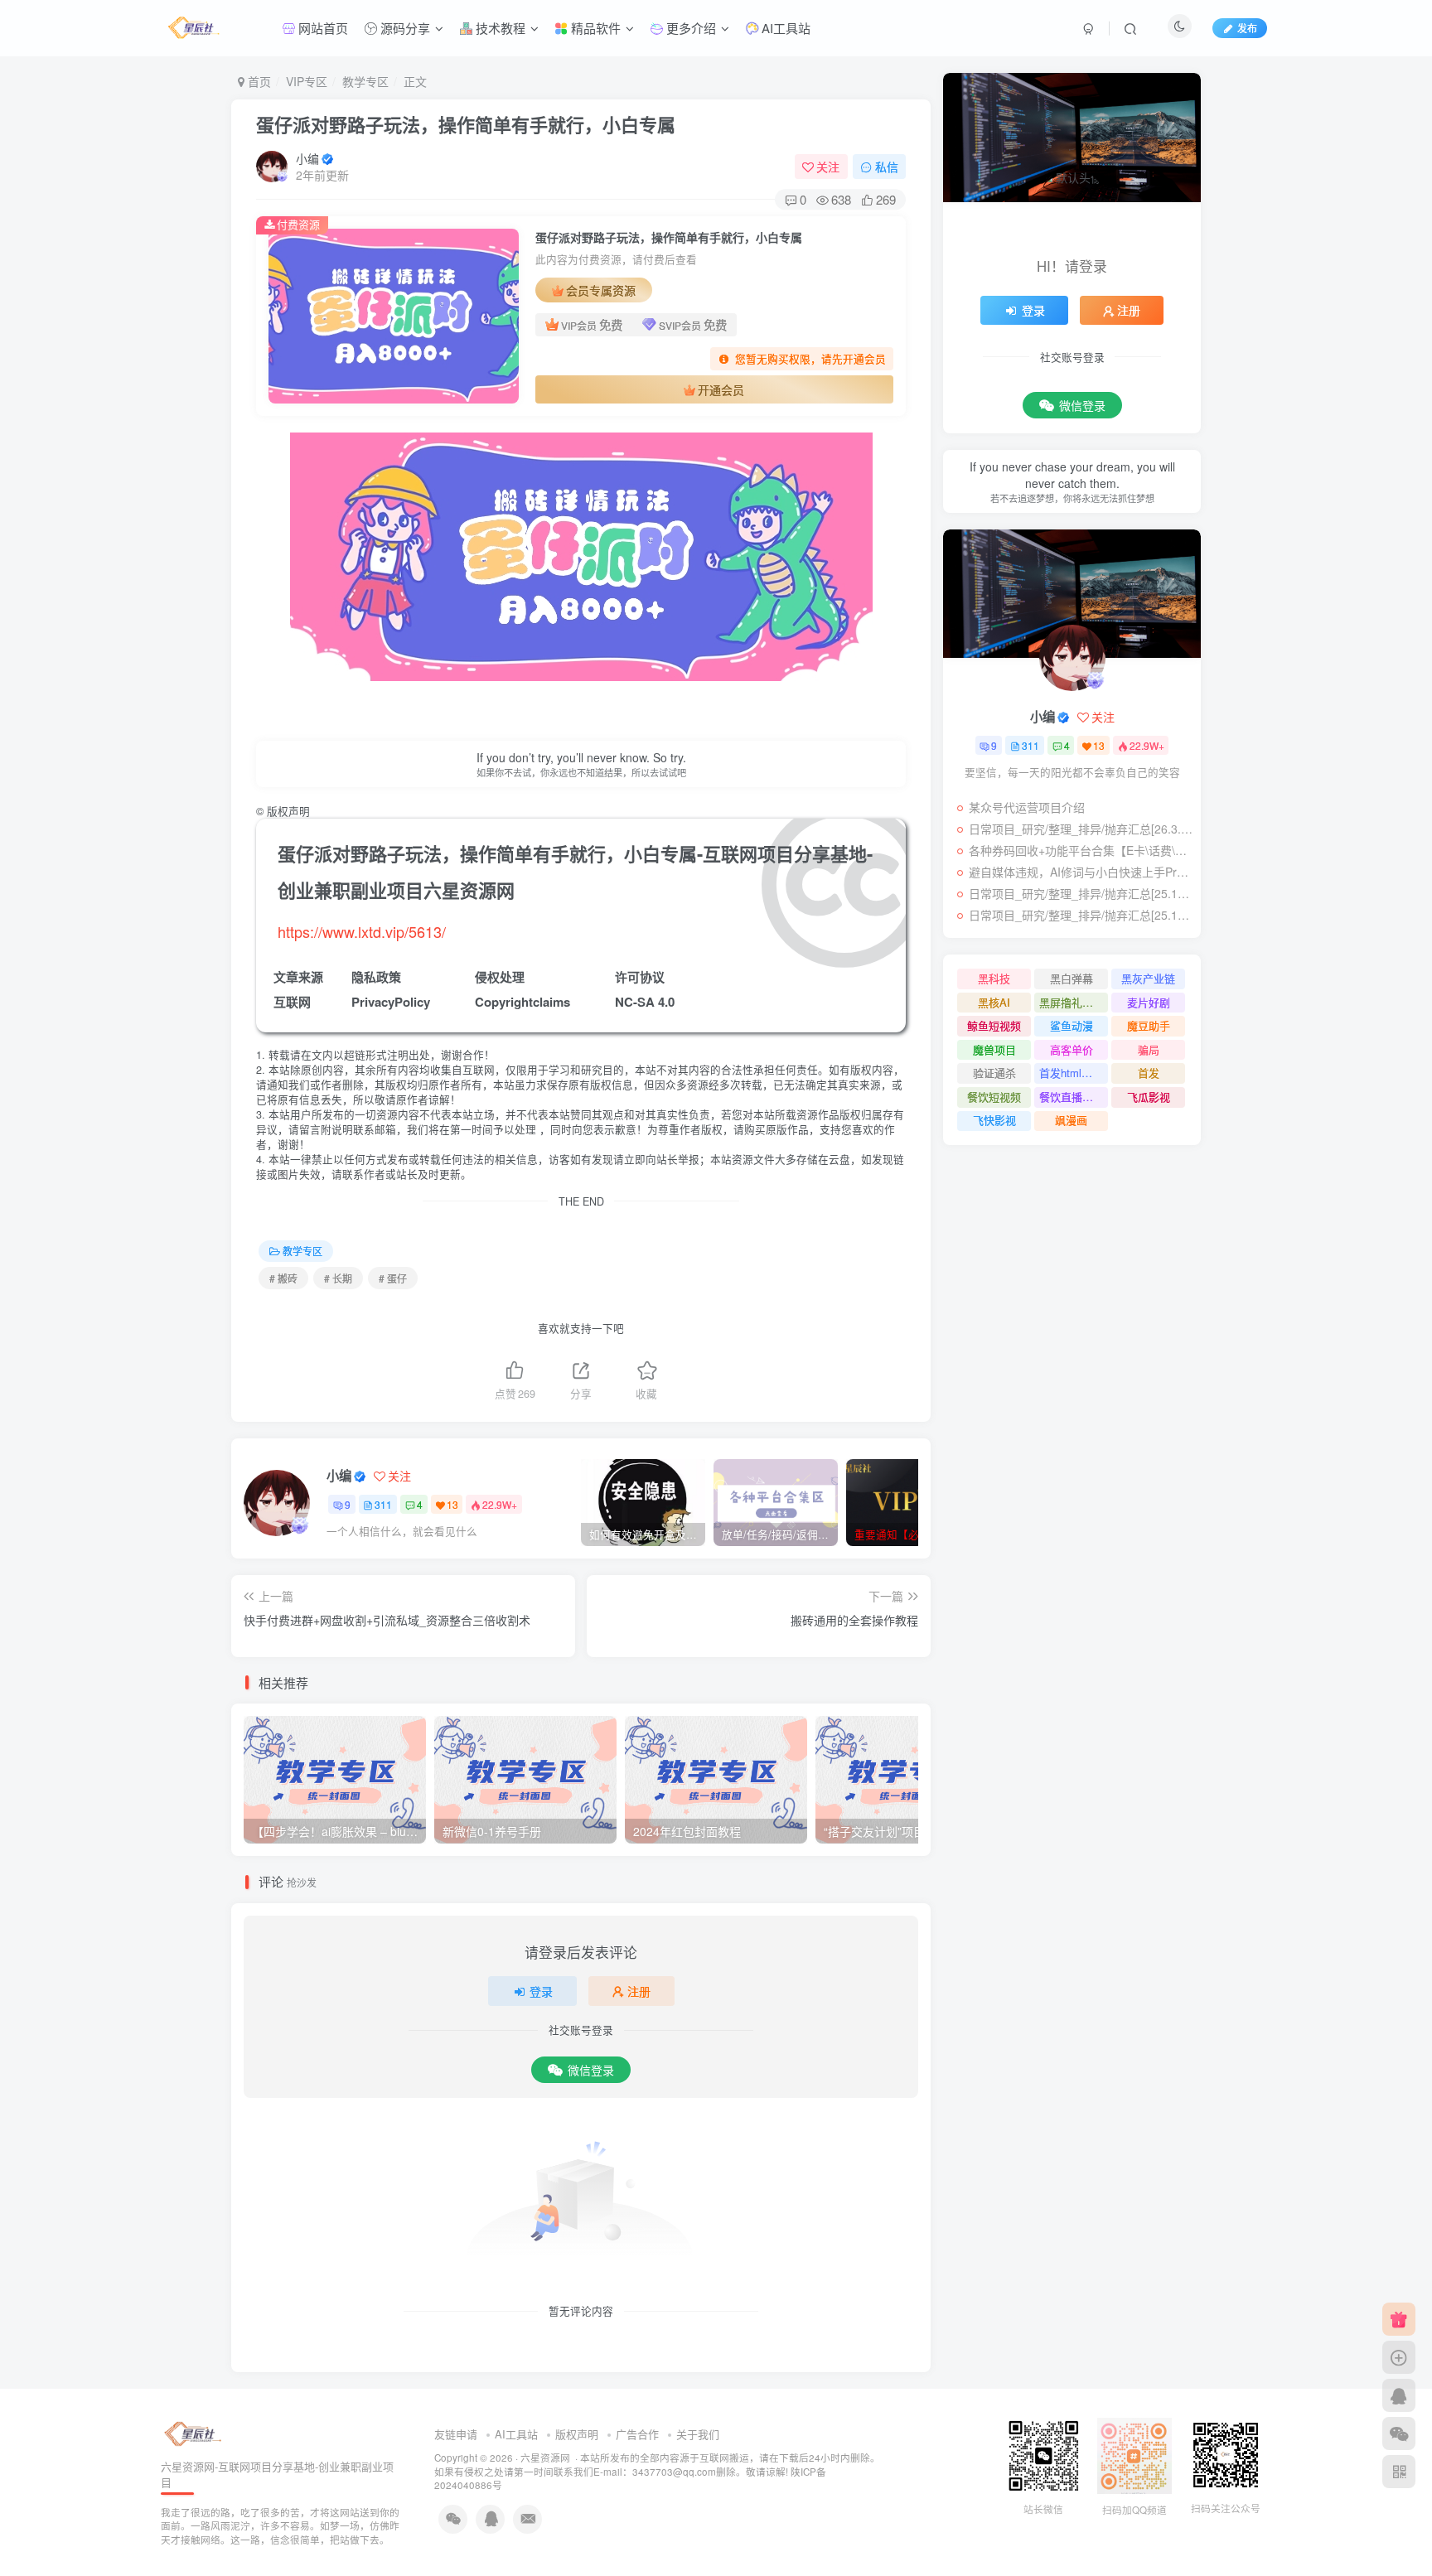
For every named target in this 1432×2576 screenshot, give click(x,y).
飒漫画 (1071, 1120)
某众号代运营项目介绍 (1027, 807)
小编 (307, 158)
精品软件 (594, 28)
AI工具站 (784, 28)
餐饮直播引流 (1072, 1097)
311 (383, 1504)
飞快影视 (994, 1120)
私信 (887, 167)
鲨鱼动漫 (1072, 1025)
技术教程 (499, 28)
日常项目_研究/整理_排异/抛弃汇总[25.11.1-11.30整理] (1081, 915)
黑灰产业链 (1148, 978)
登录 (541, 1991)
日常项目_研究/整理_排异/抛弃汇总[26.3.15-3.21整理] (1081, 829)
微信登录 (591, 2070)
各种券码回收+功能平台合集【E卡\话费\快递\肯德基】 (1081, 850)
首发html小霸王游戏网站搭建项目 (1074, 1073)
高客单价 (1072, 1049)
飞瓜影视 (1149, 1097)
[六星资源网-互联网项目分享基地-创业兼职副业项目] (194, 2433)
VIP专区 (307, 81)
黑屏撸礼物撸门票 (1074, 1002)
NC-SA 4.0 (645, 1002)
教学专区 (365, 81)
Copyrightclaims (522, 1002)
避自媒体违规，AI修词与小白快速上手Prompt (1081, 872)
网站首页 (322, 28)
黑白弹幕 (1072, 978)
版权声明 (577, 2434)
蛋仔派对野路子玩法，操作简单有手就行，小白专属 (466, 124)
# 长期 (338, 1278)
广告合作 (637, 2434)
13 (452, 1504)
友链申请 (456, 2434)
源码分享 (404, 28)
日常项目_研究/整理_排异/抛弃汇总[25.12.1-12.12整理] (1081, 893)
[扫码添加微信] (1399, 2433)
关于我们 (698, 2434)
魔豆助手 (1149, 1025)
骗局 (1149, 1049)
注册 (639, 1991)
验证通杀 (994, 1073)
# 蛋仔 (393, 1278)
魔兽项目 (994, 1049)
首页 (258, 81)
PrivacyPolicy (391, 1002)
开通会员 (721, 389)
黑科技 (994, 978)
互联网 (292, 1002)
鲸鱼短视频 (994, 1025)
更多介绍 (689, 28)
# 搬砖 (283, 1278)
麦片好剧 (1149, 1002)
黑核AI (994, 1002)
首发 (1149, 1073)
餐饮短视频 (994, 1097)
